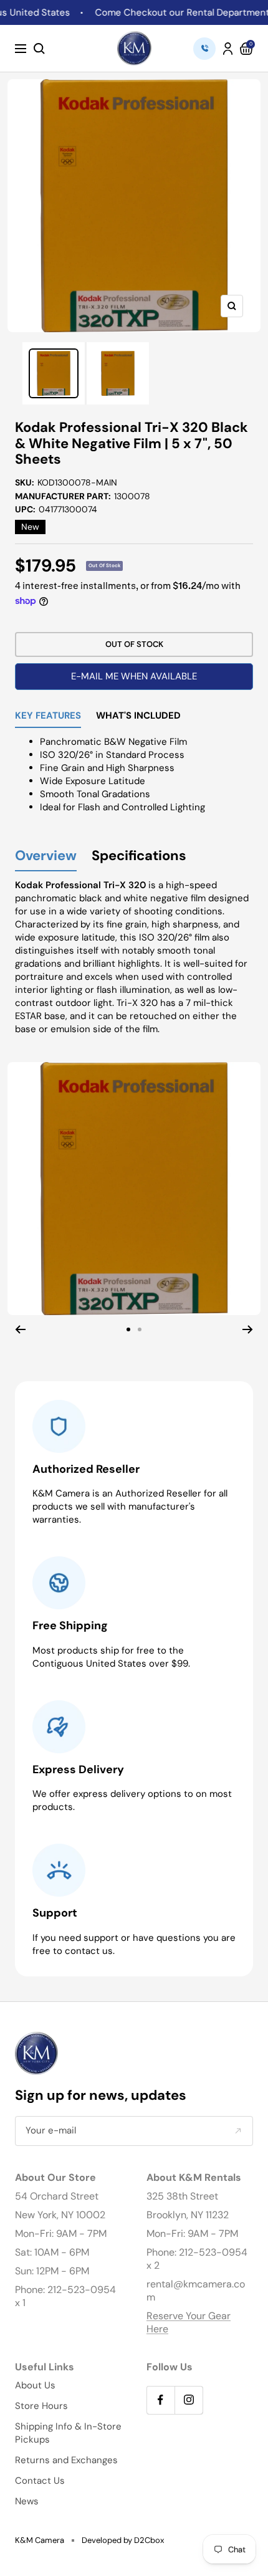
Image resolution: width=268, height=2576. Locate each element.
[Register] (238, 2131)
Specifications (139, 856)
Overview (46, 856)
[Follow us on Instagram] (189, 2400)
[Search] (39, 49)
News (27, 2501)
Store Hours (41, 2406)
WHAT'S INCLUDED (138, 716)
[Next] (248, 1329)
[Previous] (20, 1329)
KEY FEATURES (48, 716)
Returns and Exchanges (66, 2460)
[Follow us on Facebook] (160, 2400)
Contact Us (40, 2481)
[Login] (228, 49)
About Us (35, 2385)
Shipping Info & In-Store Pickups (68, 2433)
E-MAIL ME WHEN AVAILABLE (134, 676)
